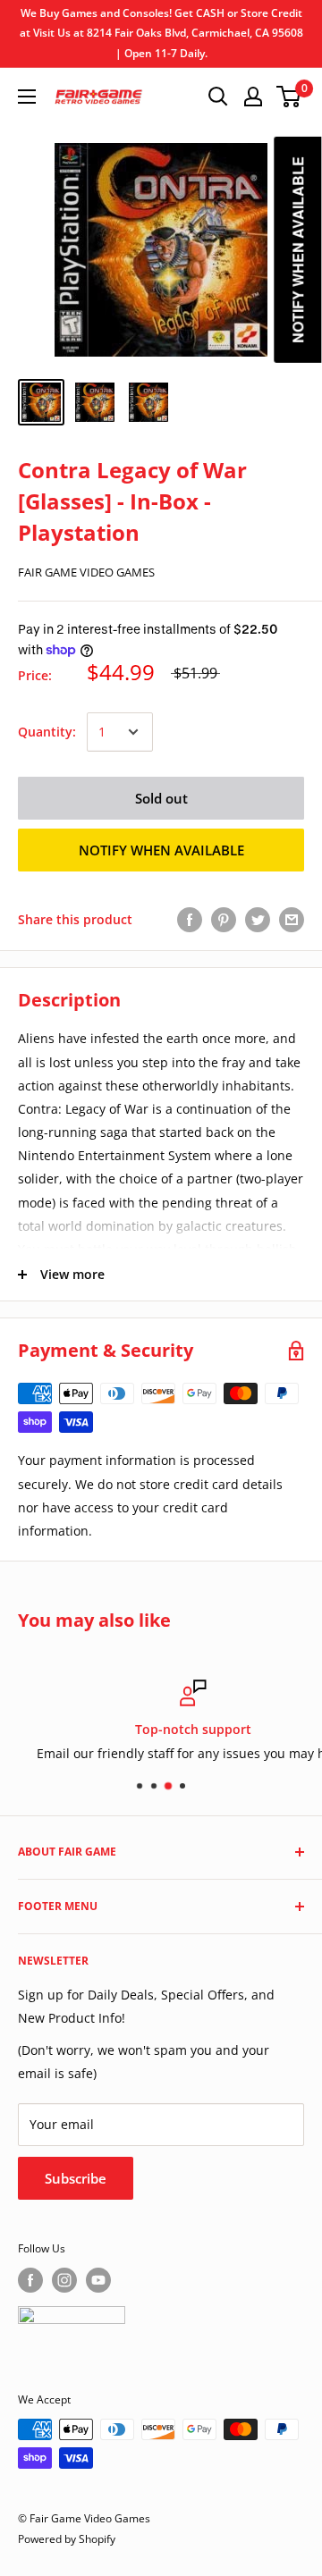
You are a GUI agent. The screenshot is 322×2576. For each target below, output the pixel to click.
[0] (289, 97)
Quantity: (47, 732)
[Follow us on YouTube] (98, 2280)
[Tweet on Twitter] (258, 920)
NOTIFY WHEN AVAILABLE (161, 850)
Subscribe (76, 2178)
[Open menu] (27, 97)
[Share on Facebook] (190, 920)
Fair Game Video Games (86, 572)
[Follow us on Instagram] (64, 2280)
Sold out (161, 798)
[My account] (253, 97)
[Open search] (218, 97)
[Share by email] (292, 920)
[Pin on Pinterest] (224, 920)
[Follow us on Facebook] (30, 2280)
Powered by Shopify (67, 2539)
